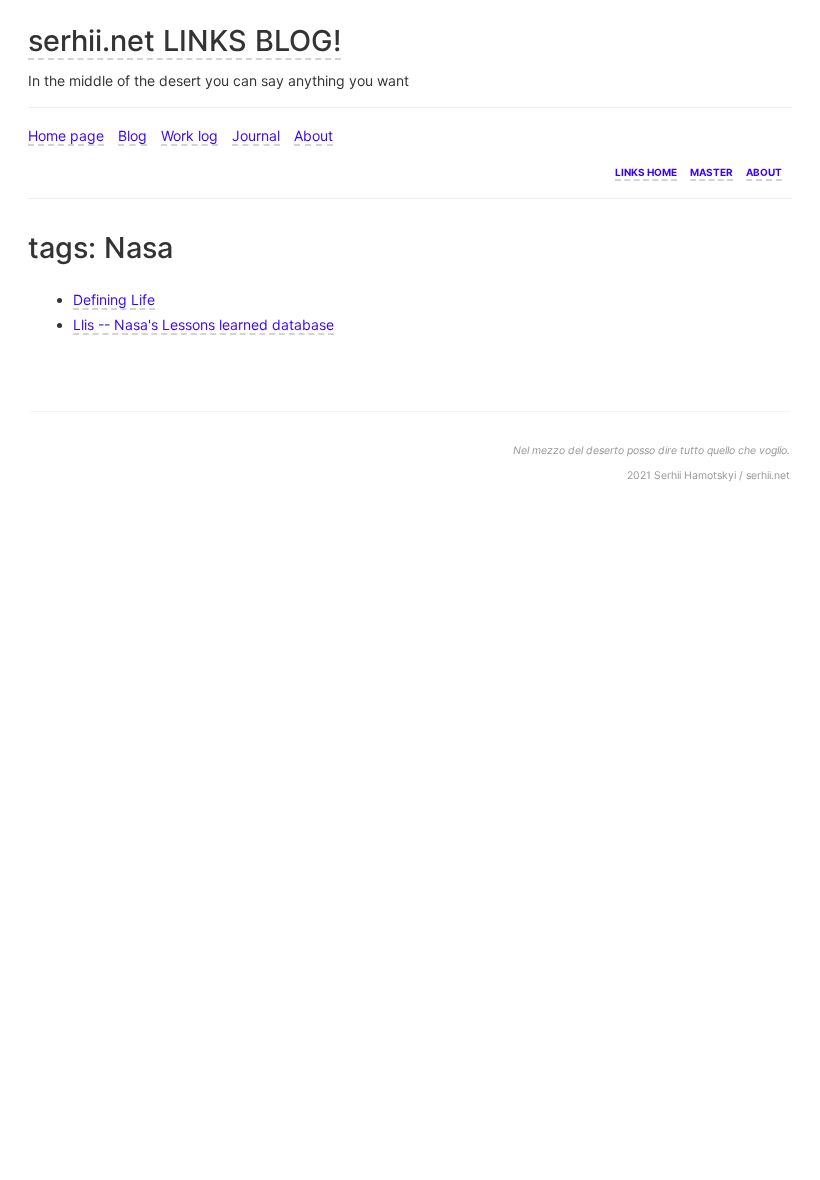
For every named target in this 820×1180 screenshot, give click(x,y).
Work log (189, 135)
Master (711, 170)
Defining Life (114, 299)
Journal (256, 135)
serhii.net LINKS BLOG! (184, 40)
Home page (66, 135)
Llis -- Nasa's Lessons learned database (203, 324)
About (313, 135)
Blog (132, 135)
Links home (646, 170)
